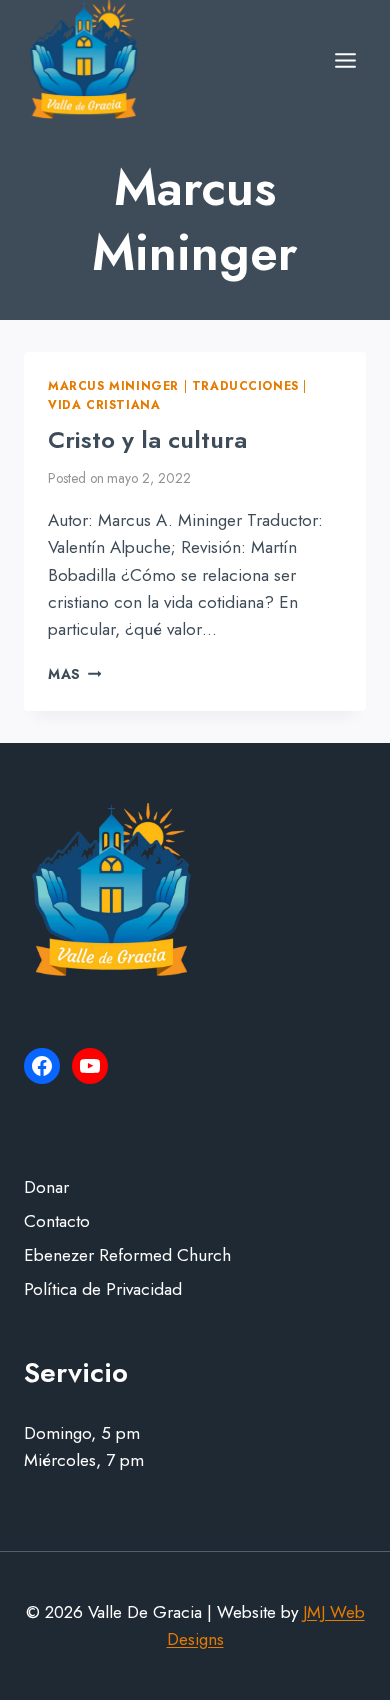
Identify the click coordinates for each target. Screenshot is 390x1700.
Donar (46, 1187)
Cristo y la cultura (147, 439)
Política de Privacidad (103, 1289)
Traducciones (245, 385)
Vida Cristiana (104, 404)
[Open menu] (345, 60)
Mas (74, 674)
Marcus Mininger (113, 385)
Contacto (57, 1221)
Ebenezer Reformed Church (127, 1255)
